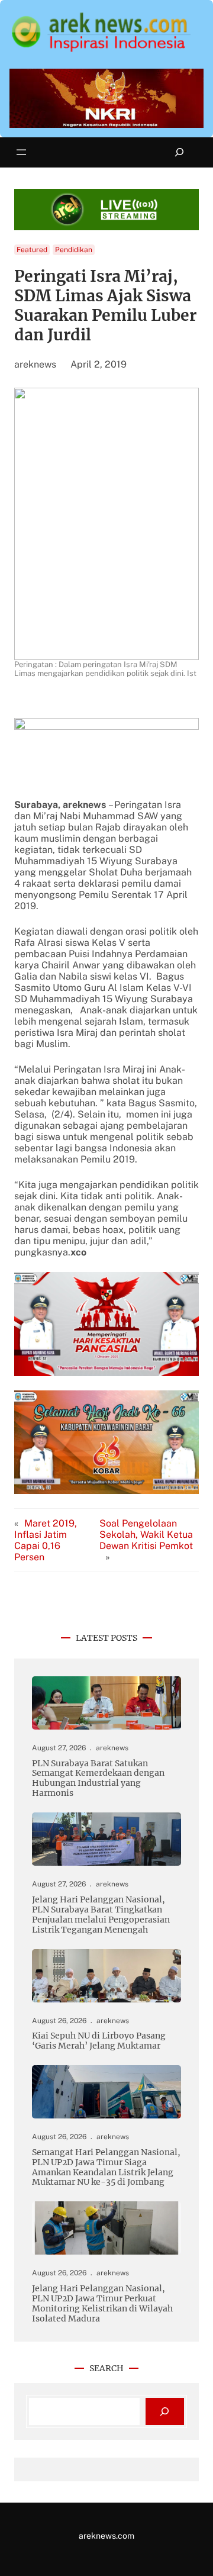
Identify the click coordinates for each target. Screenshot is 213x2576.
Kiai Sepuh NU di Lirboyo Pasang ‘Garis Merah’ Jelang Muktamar (99, 2041)
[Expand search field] (180, 152)
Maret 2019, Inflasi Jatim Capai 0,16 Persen (46, 1540)
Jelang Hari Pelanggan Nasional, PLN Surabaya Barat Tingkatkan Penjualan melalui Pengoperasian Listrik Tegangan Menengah (101, 1915)
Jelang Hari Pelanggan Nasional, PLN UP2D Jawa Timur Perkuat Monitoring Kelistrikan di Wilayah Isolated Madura (102, 2304)
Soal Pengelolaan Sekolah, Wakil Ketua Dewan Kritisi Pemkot (146, 1535)
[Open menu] (21, 152)
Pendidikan (74, 250)
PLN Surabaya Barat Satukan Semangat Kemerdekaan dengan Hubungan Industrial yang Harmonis (98, 1779)
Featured (32, 250)
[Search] (165, 2412)
